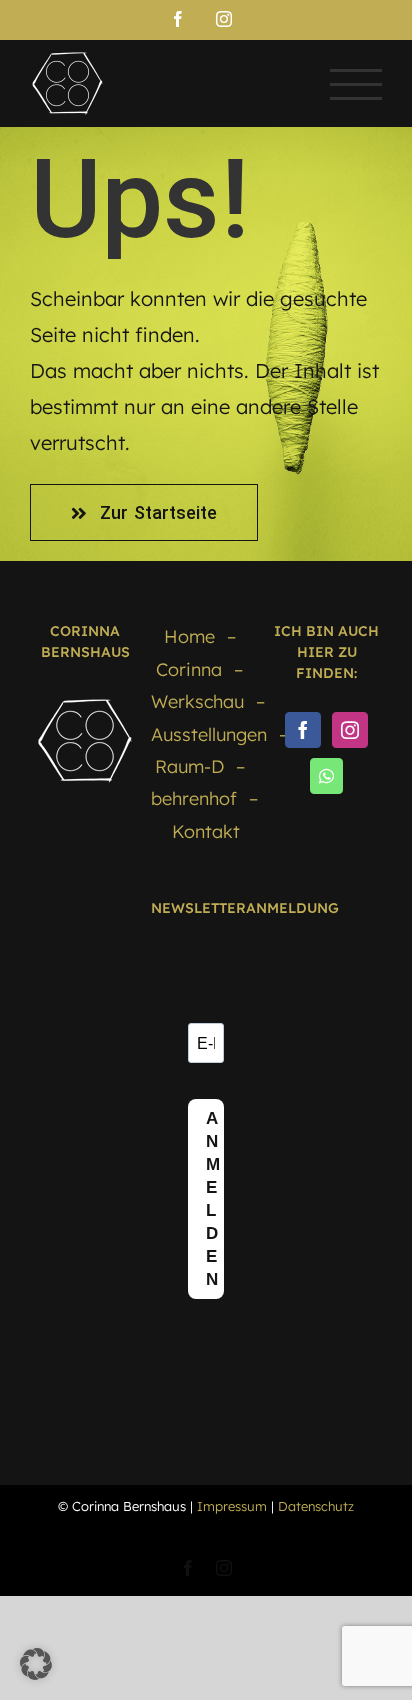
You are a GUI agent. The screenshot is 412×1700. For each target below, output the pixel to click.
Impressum (232, 1506)
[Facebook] (303, 730)
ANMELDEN (213, 1199)
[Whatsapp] (326, 776)
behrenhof (194, 798)
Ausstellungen (209, 734)
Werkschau (197, 701)
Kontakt (206, 831)
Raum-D (189, 766)
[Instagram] (350, 730)
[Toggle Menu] (356, 85)
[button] (36, 1664)
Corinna (189, 669)
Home (189, 636)
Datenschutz (316, 1506)
